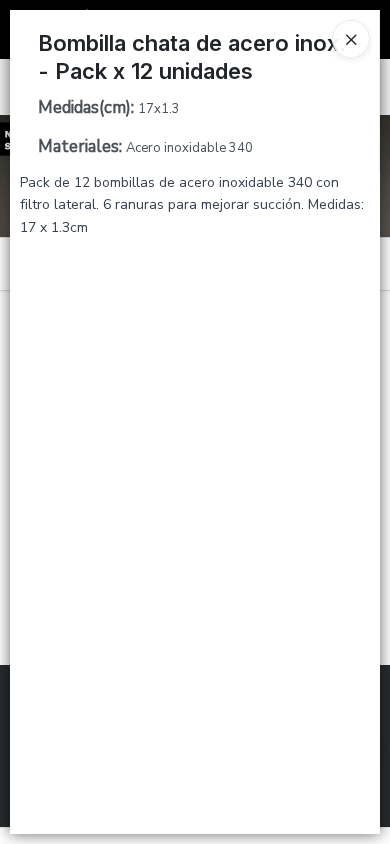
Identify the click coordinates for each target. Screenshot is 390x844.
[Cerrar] (351, 39)
